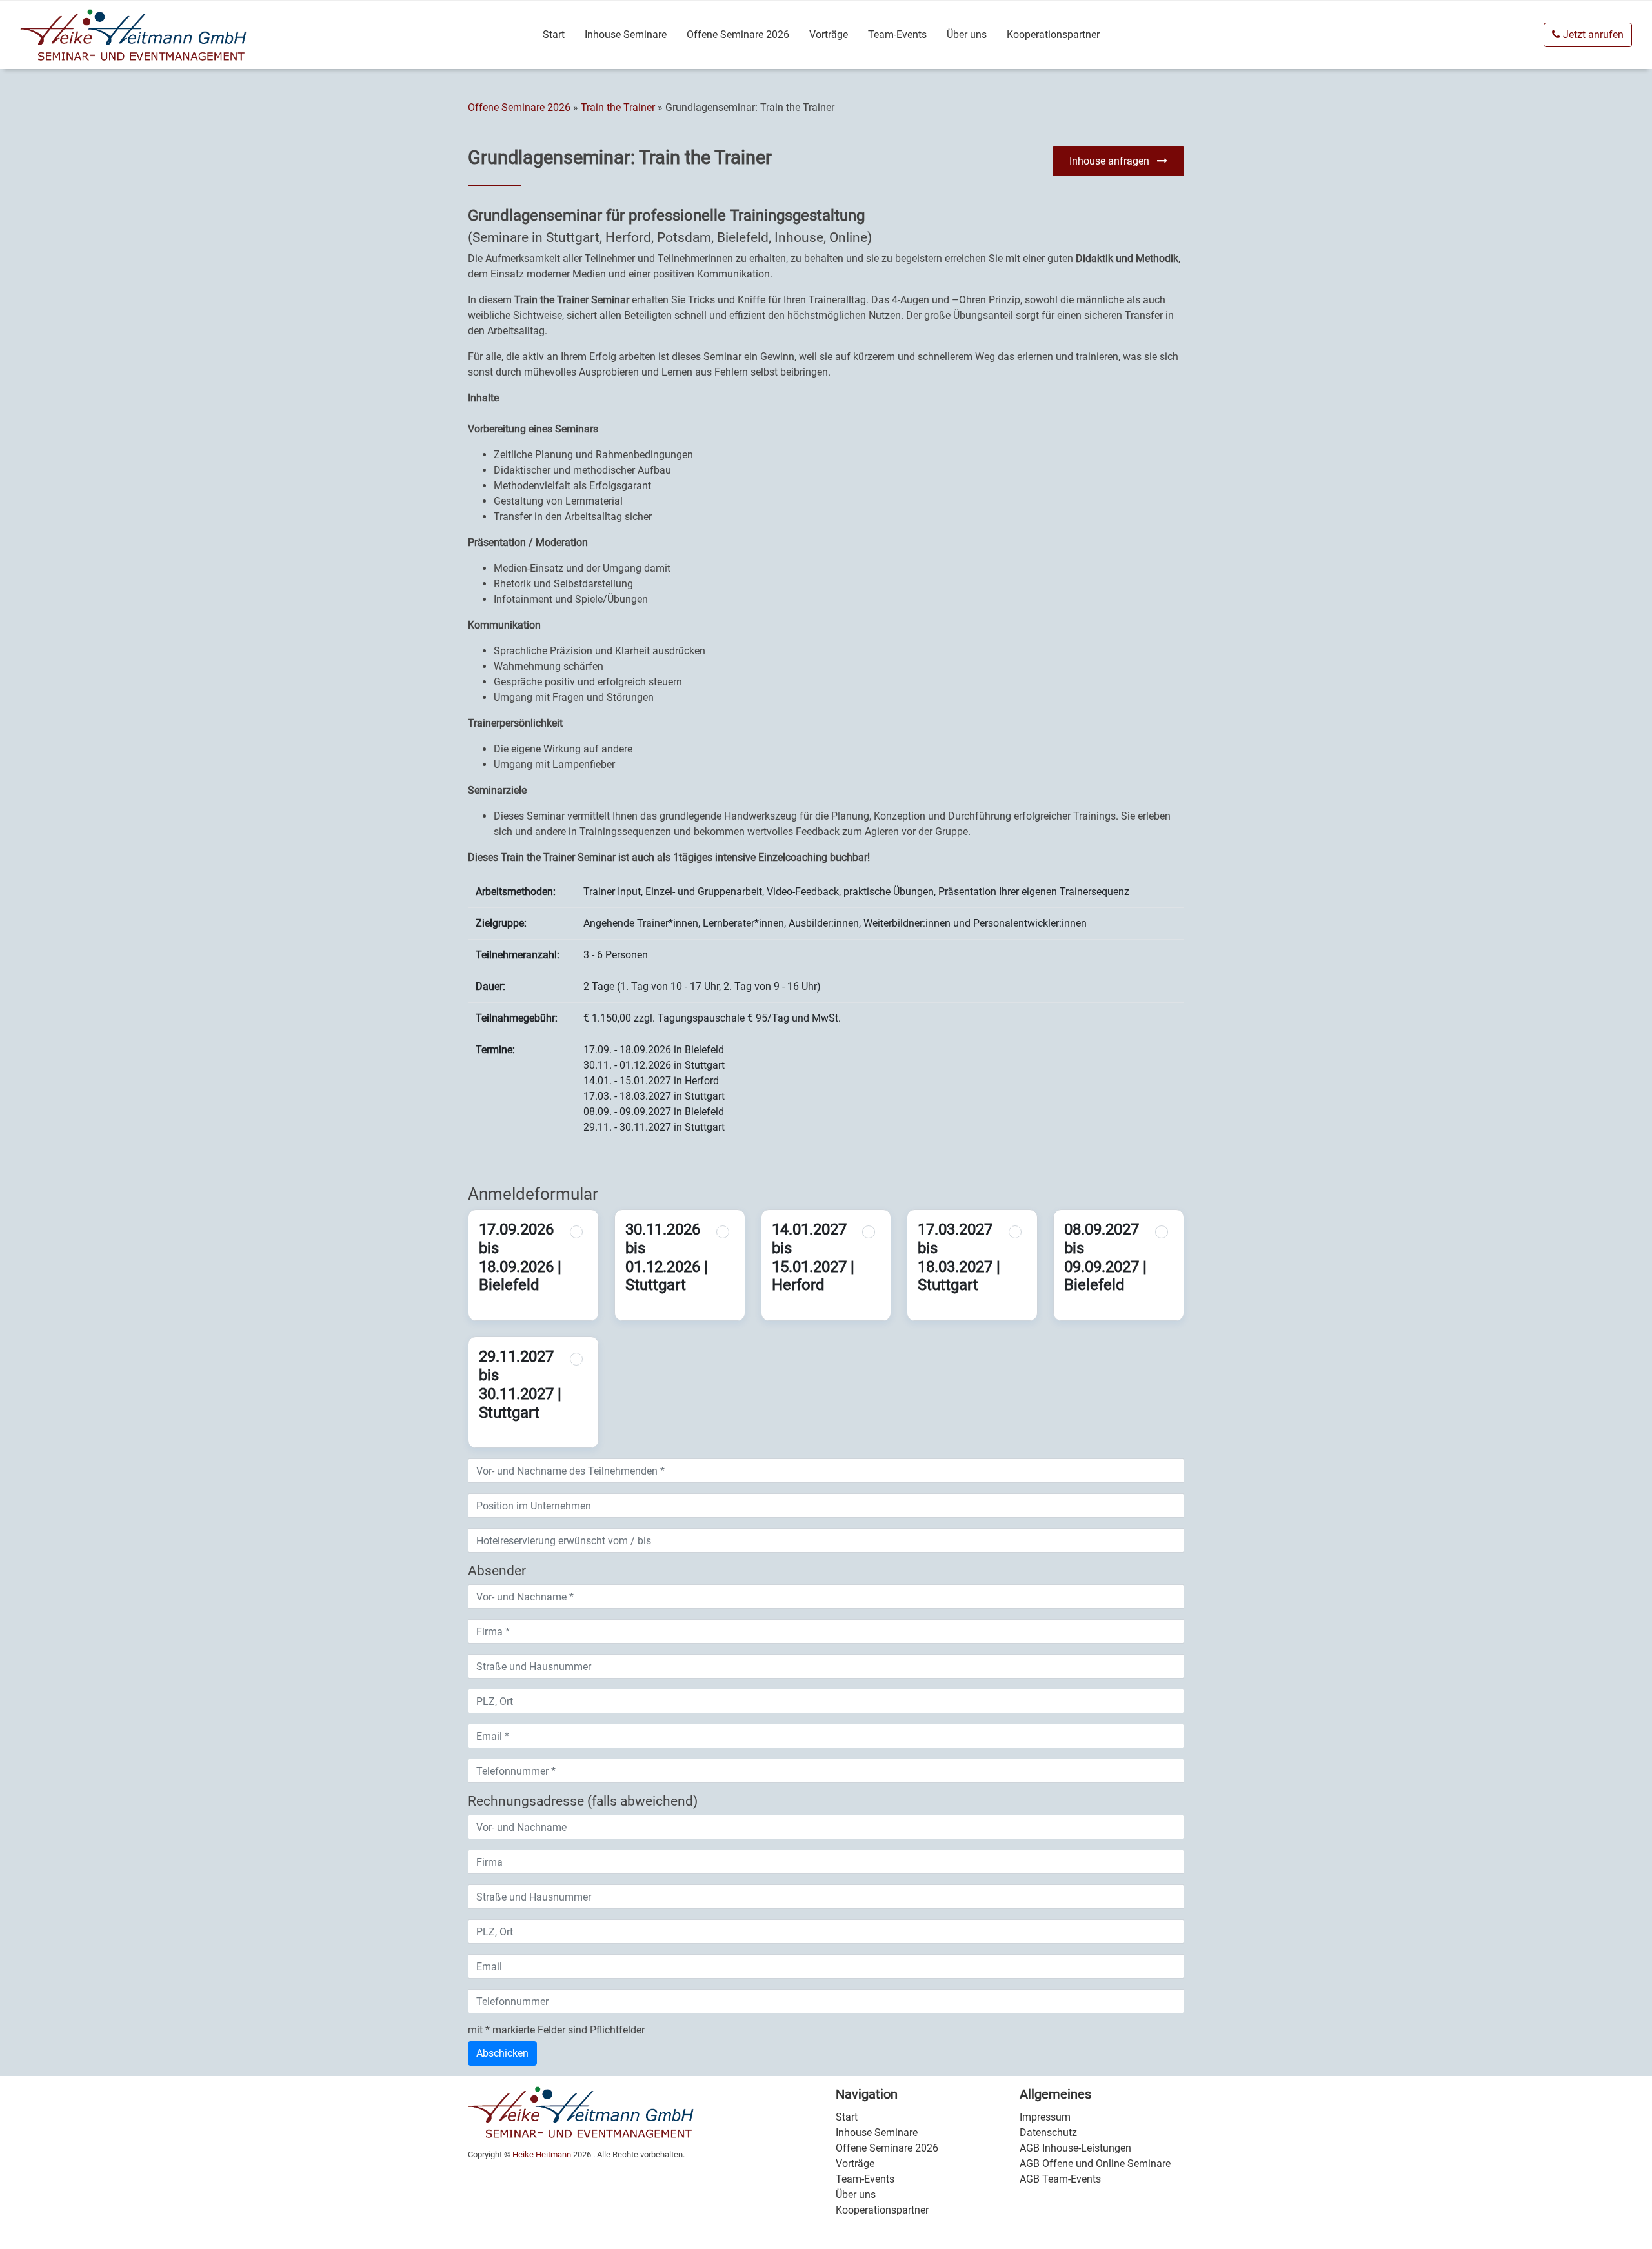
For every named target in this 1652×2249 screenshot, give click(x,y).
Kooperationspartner (1053, 35)
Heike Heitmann (542, 2154)
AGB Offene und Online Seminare (1095, 2163)
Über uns (967, 35)
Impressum (1045, 2117)
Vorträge (829, 35)
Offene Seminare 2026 (738, 35)
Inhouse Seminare (626, 35)
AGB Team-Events (1060, 2179)
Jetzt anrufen (1592, 35)
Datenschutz (1048, 2133)
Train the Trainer (618, 107)
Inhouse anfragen (1113, 161)
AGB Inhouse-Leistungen (1075, 2148)
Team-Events (897, 35)
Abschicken (502, 2053)
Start (554, 35)
